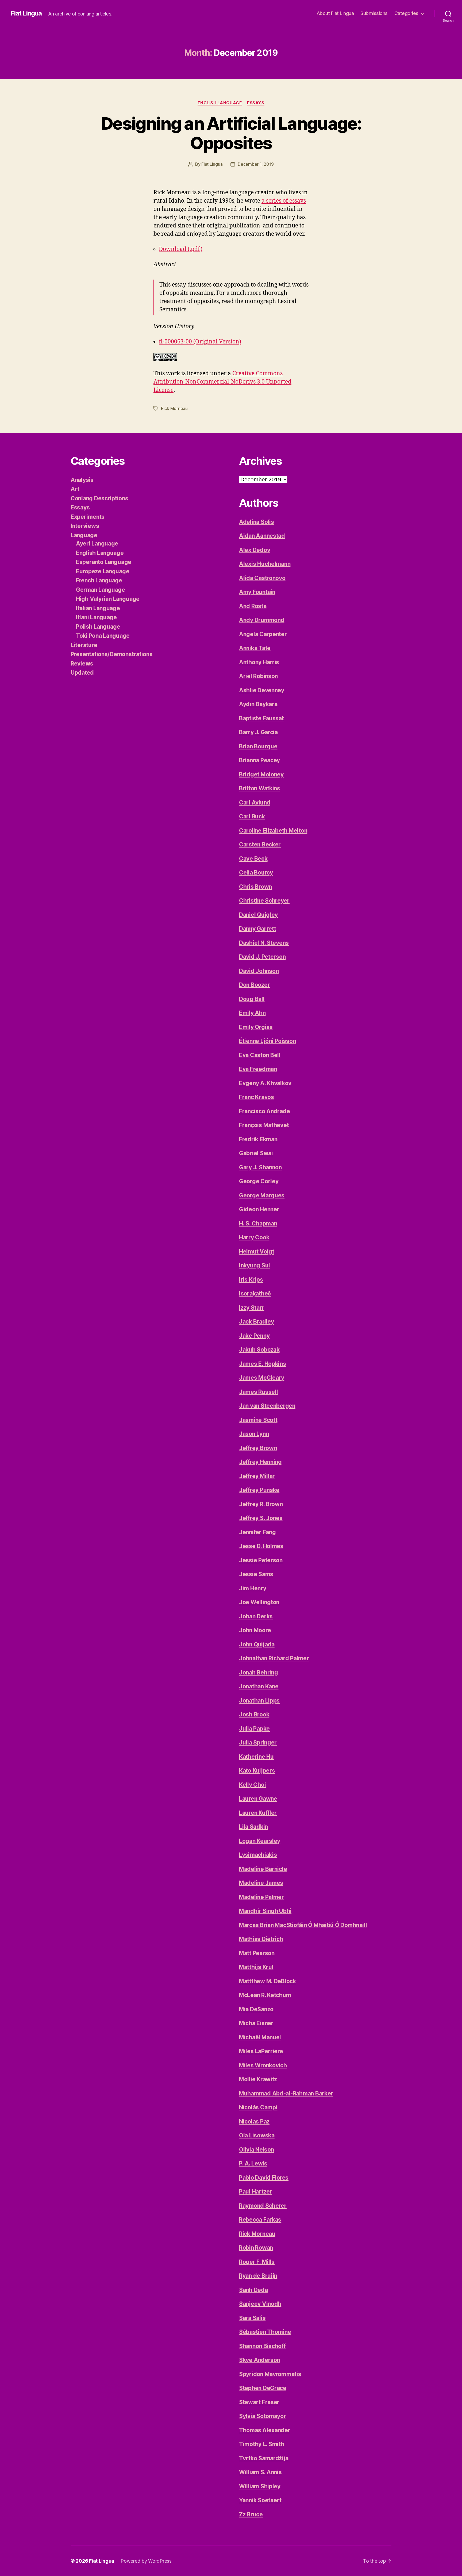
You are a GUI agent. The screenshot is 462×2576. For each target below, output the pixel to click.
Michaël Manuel (260, 2037)
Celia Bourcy (256, 873)
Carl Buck (252, 816)
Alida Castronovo (262, 578)
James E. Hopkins (263, 1364)
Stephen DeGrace (263, 2388)
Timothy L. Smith (262, 2444)
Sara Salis (252, 2318)
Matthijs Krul (256, 1967)
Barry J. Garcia (258, 732)
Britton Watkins (260, 788)
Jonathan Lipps (259, 1701)
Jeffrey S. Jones (261, 1518)
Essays (256, 103)
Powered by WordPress (146, 2561)
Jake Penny (254, 1336)
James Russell (259, 1392)
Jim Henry (253, 1588)
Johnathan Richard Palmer (274, 1658)
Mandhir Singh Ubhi (265, 1911)
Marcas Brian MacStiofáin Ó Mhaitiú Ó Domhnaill (303, 1925)
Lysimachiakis (258, 1855)
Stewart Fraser (259, 2402)
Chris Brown (255, 887)
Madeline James (261, 1883)
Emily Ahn (252, 1013)
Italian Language (98, 608)
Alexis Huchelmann (265, 564)
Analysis (82, 480)
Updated (82, 673)
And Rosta (253, 606)
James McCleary (262, 1378)
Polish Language (98, 627)
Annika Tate (255, 648)
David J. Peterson (262, 957)
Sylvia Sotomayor (263, 2416)
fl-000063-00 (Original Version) (200, 342)
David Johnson (259, 971)
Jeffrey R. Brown (261, 1504)
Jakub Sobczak (259, 1350)
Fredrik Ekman (258, 1139)
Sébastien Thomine (265, 2332)
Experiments (88, 517)
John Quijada (257, 1644)
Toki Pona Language (103, 636)
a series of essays (284, 201)
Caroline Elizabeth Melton (273, 831)
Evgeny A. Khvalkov (265, 1083)
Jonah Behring (259, 1672)
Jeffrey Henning (260, 1462)
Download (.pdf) (181, 249)
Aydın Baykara (258, 704)
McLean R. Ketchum (265, 1995)
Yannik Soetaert (260, 2500)
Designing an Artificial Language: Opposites (231, 133)
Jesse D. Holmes (261, 1546)
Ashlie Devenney (262, 690)
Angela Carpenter (263, 634)
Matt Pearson (257, 1953)
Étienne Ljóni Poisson (267, 1041)
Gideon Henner (259, 1209)
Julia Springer (258, 1743)
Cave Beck (253, 859)
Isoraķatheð (255, 1293)
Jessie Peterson (261, 1560)
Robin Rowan (256, 2248)
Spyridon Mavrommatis (270, 2374)
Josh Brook (254, 1714)
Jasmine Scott (258, 1420)
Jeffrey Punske (259, 1490)
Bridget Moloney (261, 774)
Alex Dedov (255, 550)
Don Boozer (254, 985)
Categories (406, 13)
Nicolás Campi (258, 2107)
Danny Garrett (258, 929)
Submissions (374, 13)
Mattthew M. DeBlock (267, 1981)
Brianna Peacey (259, 760)
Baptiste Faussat (261, 718)
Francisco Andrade (264, 1111)
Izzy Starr (252, 1308)
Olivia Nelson (257, 2150)
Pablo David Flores (264, 2178)
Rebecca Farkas (260, 2220)
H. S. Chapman (258, 1223)
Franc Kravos (257, 1097)
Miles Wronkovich (263, 2065)
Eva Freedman (258, 1069)
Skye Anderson (260, 2360)
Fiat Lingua (26, 13)
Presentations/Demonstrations (111, 654)
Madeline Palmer (261, 1897)
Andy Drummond (262, 620)
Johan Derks (256, 1616)
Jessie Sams (256, 1574)
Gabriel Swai (256, 1153)
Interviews (85, 526)
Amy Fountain (257, 592)
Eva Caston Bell (260, 1055)
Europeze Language (103, 571)
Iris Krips (251, 1280)
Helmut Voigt (257, 1252)
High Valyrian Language (108, 599)
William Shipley (260, 2486)
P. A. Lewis (253, 2163)
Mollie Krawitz (258, 2079)
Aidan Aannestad (262, 536)
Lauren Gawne (258, 1799)
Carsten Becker (260, 844)
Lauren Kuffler (258, 1813)
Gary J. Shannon (260, 1167)
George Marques (262, 1195)
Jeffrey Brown (258, 1448)
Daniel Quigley (258, 915)
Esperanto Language (104, 562)
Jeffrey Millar (257, 1476)
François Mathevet (264, 1125)
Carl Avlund (255, 802)
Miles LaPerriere (261, 2051)
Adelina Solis (257, 522)
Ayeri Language (97, 544)
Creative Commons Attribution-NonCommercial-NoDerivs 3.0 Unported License (222, 382)
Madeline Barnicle (263, 1869)
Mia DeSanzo (256, 2009)
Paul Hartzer (256, 2192)
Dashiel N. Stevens (264, 943)
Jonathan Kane (259, 1686)
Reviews (82, 664)
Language (84, 535)
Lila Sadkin (253, 1827)
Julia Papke (254, 1729)
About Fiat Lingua (335, 13)
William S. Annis (260, 2472)
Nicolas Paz (254, 2121)
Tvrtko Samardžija (264, 2458)
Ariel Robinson (258, 676)
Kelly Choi (252, 1785)
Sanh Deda (253, 2290)
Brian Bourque (258, 746)
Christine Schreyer (264, 901)
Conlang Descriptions (99, 498)
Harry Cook (254, 1237)
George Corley (259, 1181)
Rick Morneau (174, 408)
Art (75, 489)
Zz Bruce (251, 2514)
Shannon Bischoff (262, 2346)
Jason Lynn (254, 1434)
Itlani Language (96, 617)
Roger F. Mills (257, 2262)
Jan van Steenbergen (267, 1406)
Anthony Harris (259, 662)
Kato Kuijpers (257, 1771)
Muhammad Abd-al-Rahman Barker (286, 2093)
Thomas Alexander (265, 2430)
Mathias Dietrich (261, 1939)
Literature (84, 645)
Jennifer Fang (257, 1532)
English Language (220, 103)
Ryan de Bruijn (258, 2276)
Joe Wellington (259, 1602)
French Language (99, 580)
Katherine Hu (256, 1757)
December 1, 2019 (256, 164)
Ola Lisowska (257, 2135)
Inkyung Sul (255, 1265)
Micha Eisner (256, 2023)
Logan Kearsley (260, 1841)
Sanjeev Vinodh (260, 2304)
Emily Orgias (256, 1027)
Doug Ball (252, 999)
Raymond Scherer (263, 2206)
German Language (101, 590)
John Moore (255, 1630)
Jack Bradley (257, 1322)
